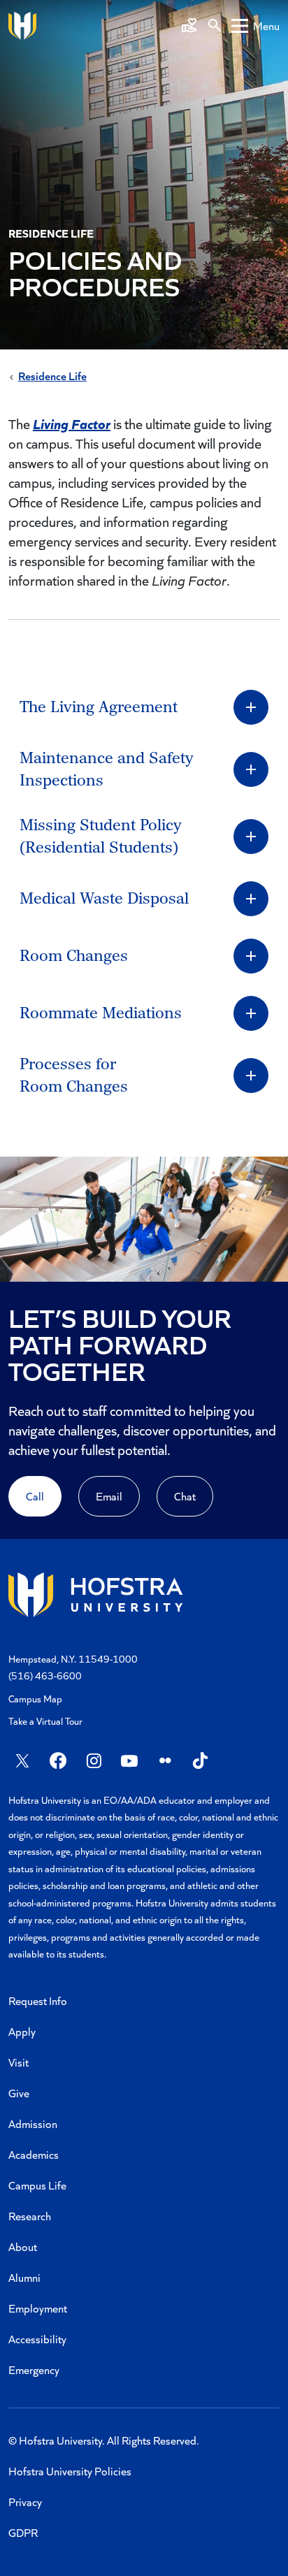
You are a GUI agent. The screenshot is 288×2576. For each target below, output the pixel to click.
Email (109, 1496)
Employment (38, 2308)
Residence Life (52, 376)
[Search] (215, 26)
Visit (19, 2062)
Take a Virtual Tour (45, 1721)
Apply (22, 2031)
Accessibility (37, 2339)
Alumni (24, 2277)
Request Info (38, 2000)
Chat (185, 1496)
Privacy (25, 2502)
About (23, 2246)
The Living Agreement (99, 707)
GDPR (23, 2532)
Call (35, 1496)
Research (30, 2216)
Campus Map (35, 1699)
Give (19, 2093)
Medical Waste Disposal (104, 899)
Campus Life (37, 2185)
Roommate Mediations (101, 1013)
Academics (34, 2154)
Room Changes (74, 956)
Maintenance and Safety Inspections (107, 769)
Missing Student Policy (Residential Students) (101, 837)
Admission (33, 2123)
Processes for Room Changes (74, 1076)
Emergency (34, 2369)
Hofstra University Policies (70, 2471)
